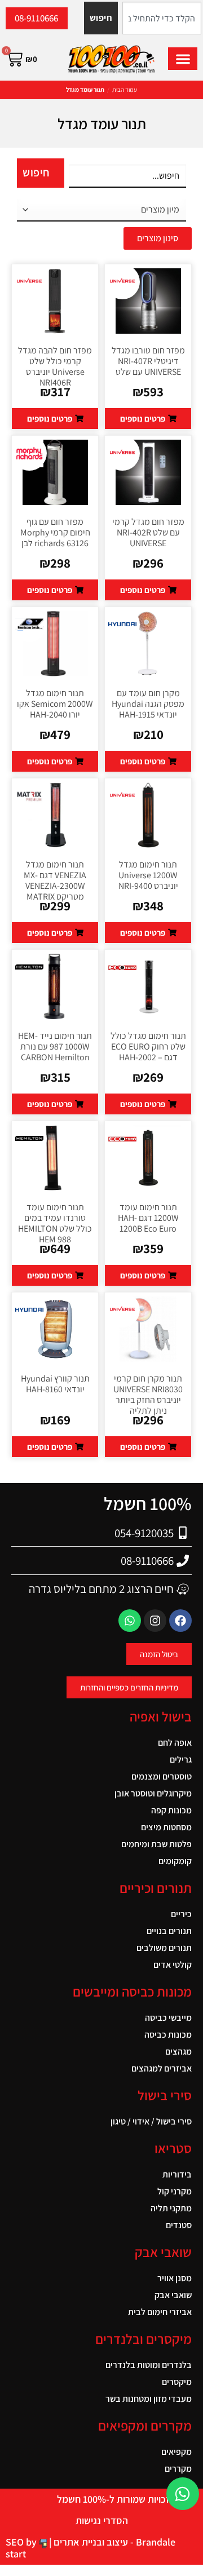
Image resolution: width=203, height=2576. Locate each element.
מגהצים (178, 2051)
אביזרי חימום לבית (160, 2312)
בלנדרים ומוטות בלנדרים (149, 2365)
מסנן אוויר (175, 2278)
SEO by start (22, 2548)
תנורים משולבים (164, 1948)
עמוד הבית (125, 90)
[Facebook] (180, 1621)
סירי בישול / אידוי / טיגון (151, 2121)
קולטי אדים (173, 1965)
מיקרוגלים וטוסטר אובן (153, 1793)
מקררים (178, 2469)
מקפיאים (176, 2452)
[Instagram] (155, 1621)
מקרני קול (175, 2191)
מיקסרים (177, 2382)
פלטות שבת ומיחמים (156, 1844)
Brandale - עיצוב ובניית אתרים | (111, 2542)
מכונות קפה (171, 1810)
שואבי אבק (173, 2295)
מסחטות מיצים (166, 1827)
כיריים (181, 1914)
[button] (183, 59)
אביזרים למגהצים (162, 2068)
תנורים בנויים (169, 1931)
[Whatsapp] (130, 1621)
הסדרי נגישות (102, 2520)
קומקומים (175, 1861)
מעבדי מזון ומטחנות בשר (149, 2399)
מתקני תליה (171, 2208)
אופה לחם (175, 1743)
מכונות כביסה (168, 2035)
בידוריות (177, 2174)
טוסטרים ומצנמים (162, 1776)
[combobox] (162, 18)
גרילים (181, 1760)
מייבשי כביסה (168, 2018)
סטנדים (179, 2225)
